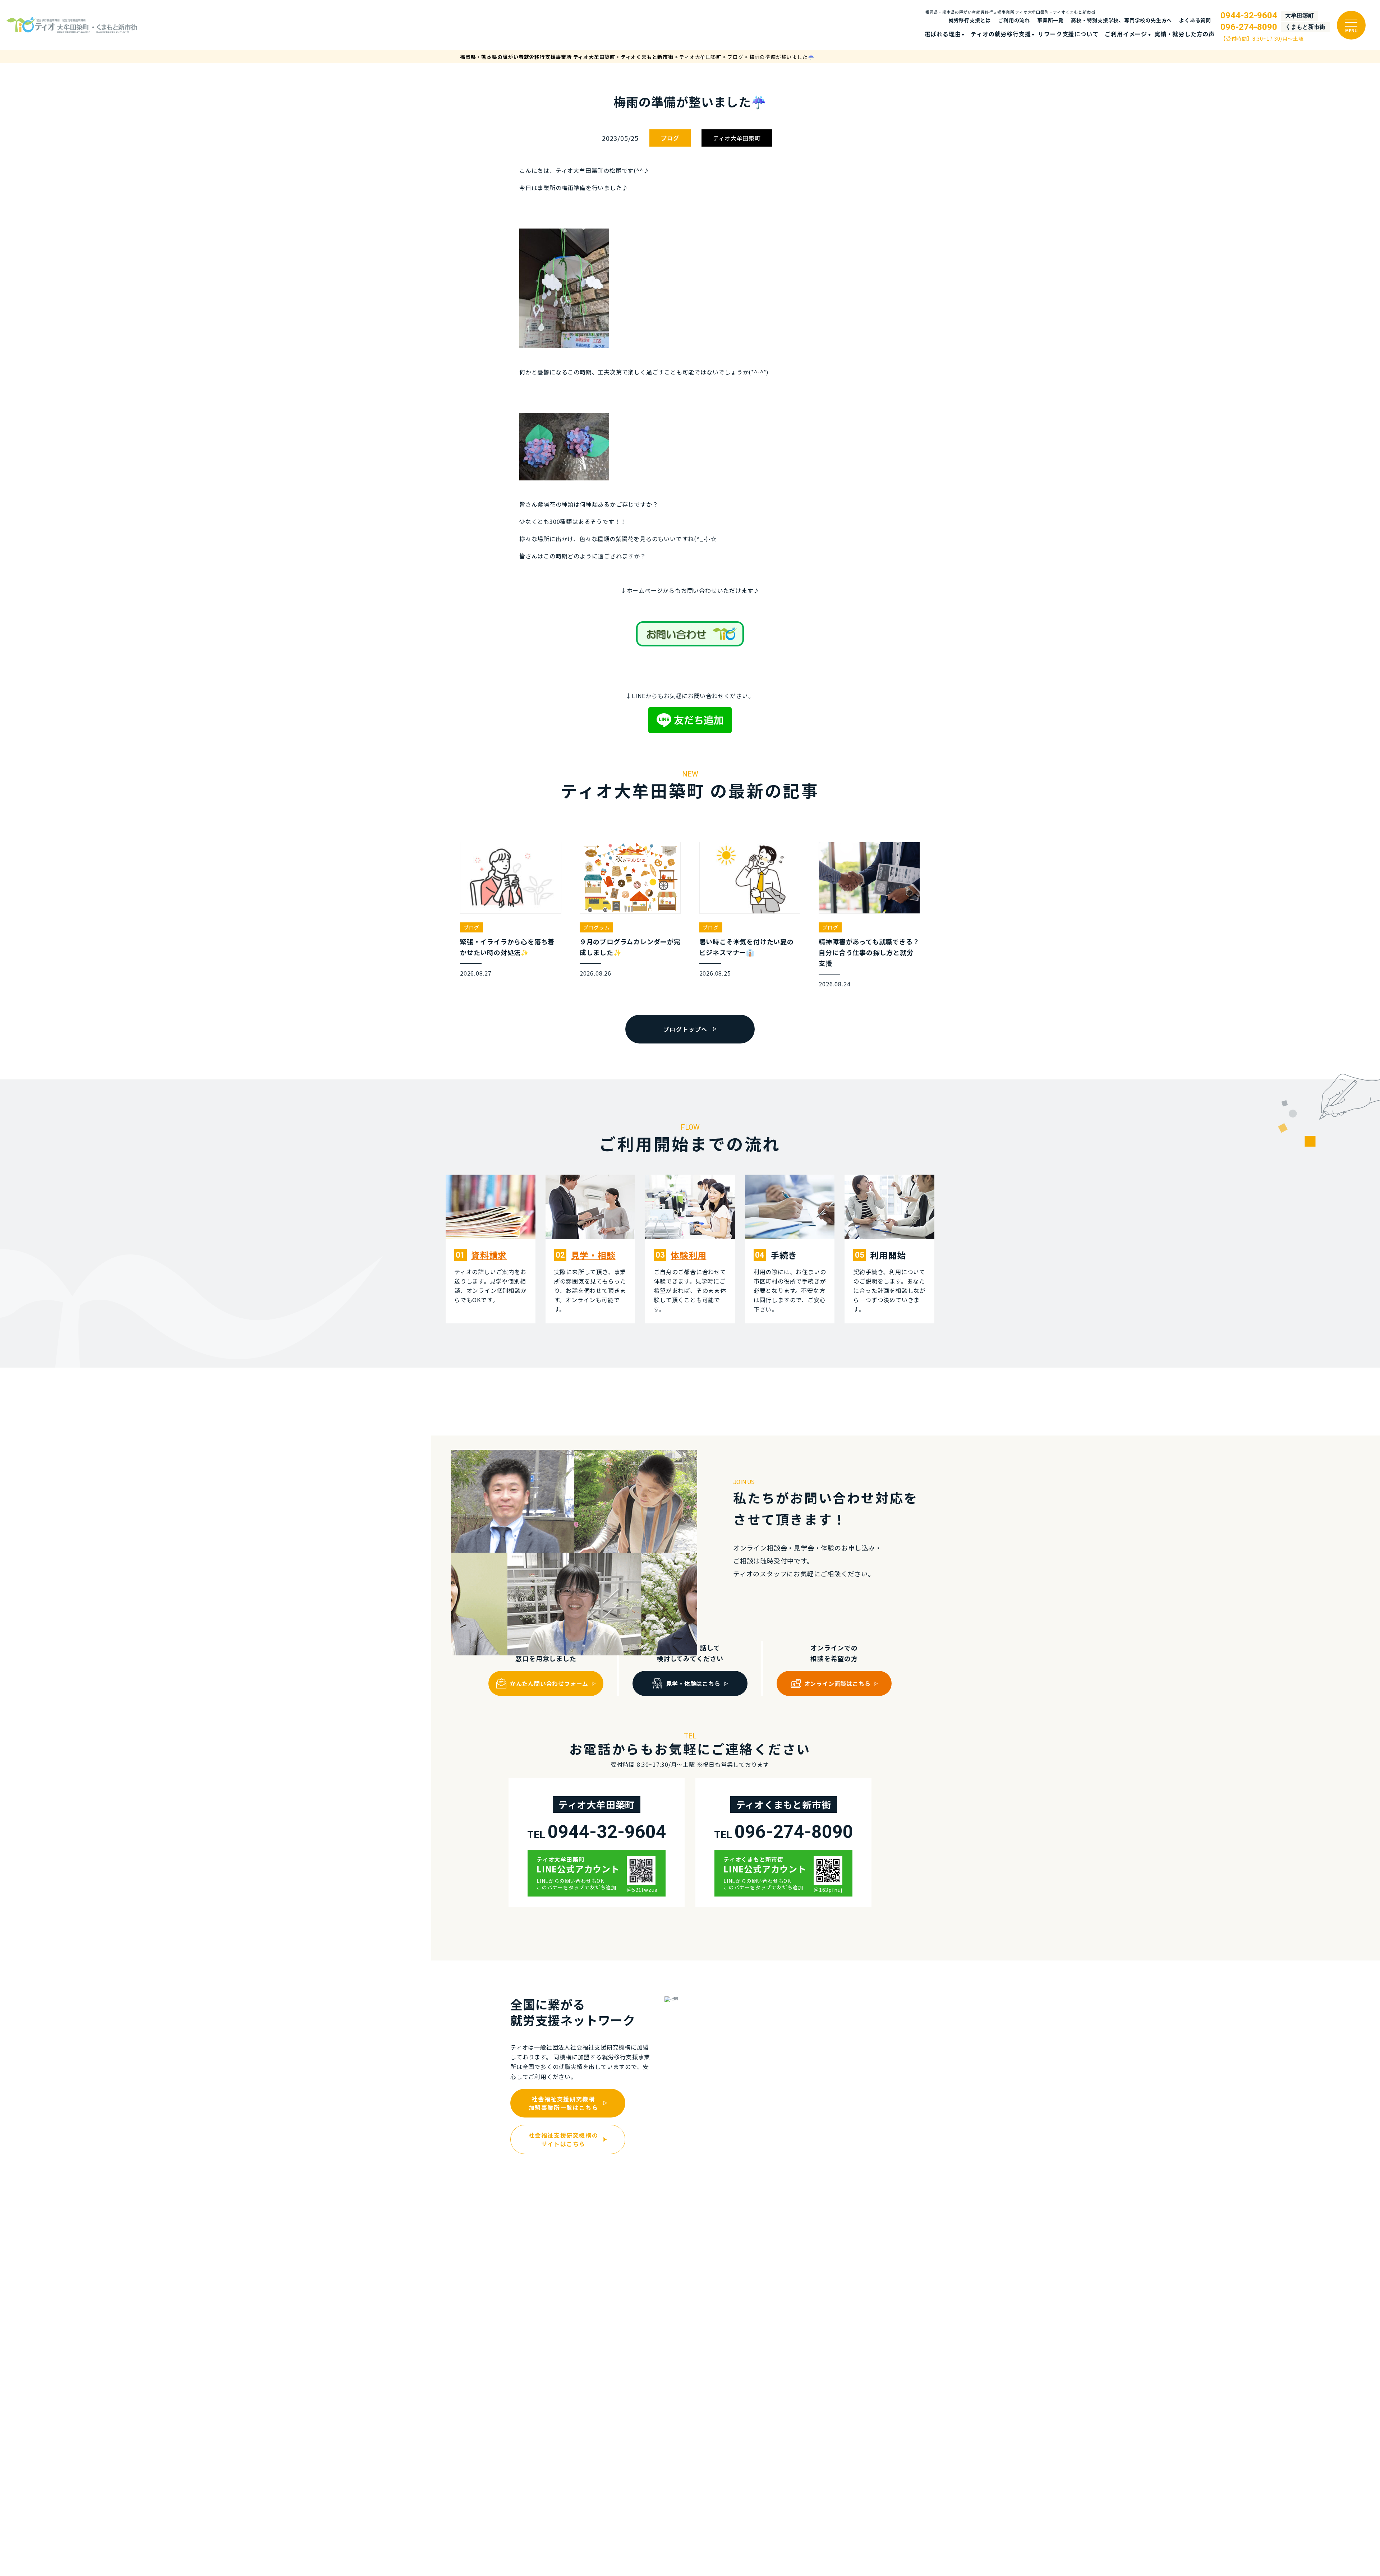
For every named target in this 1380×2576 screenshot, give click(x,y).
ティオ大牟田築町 (737, 138)
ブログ (670, 138)
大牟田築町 (1299, 16)
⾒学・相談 (593, 1255)
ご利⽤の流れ (1014, 20)
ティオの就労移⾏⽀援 (1001, 34)
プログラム (597, 927)
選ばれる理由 (943, 34)
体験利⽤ (688, 1255)
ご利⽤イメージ (1126, 34)
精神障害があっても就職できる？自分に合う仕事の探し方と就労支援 (869, 952)
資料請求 (489, 1255)
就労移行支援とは (970, 20)
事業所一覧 (1050, 20)
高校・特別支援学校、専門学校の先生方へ (1121, 20)
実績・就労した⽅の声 (1184, 34)
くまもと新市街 (1305, 27)
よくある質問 (1195, 20)
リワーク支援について (1068, 34)
